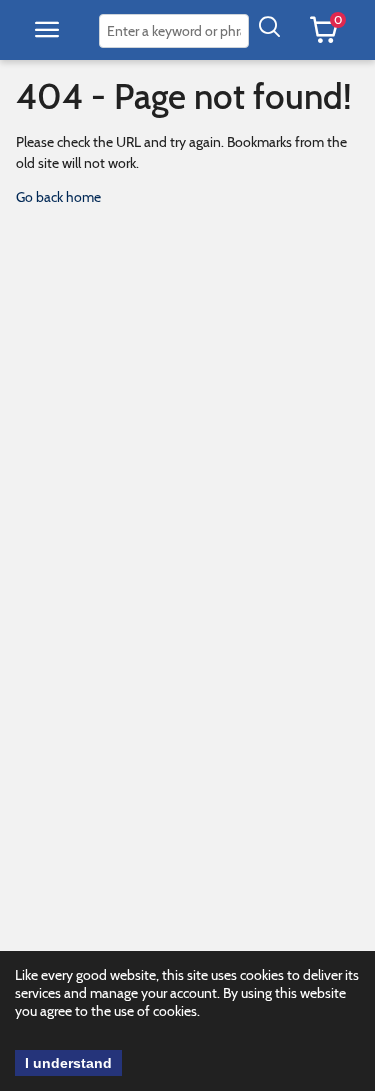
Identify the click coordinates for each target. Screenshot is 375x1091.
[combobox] (174, 31)
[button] (47, 30)
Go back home (58, 197)
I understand (68, 1063)
